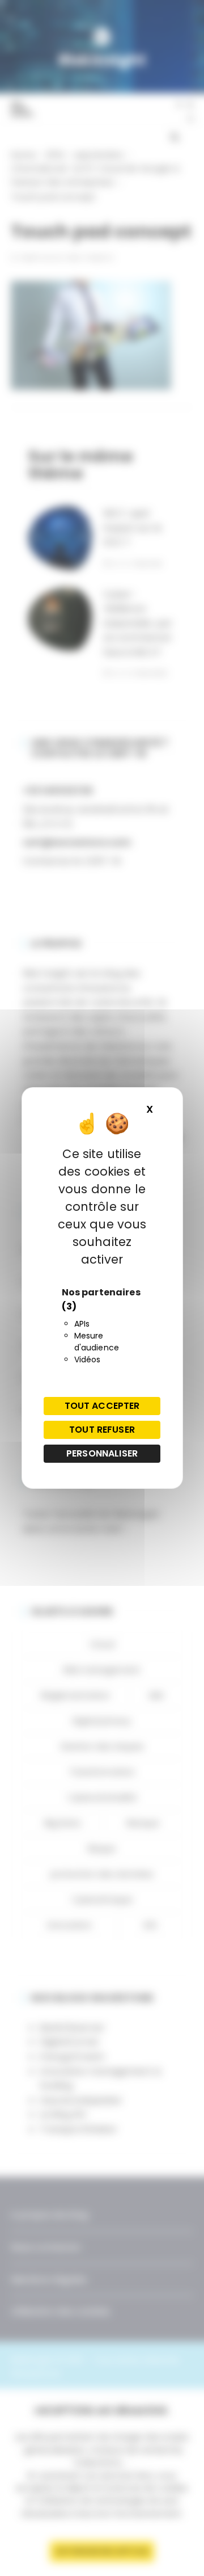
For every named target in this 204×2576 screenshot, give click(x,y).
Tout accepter (102, 1406)
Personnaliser (102, 1453)
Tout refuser (102, 1430)
